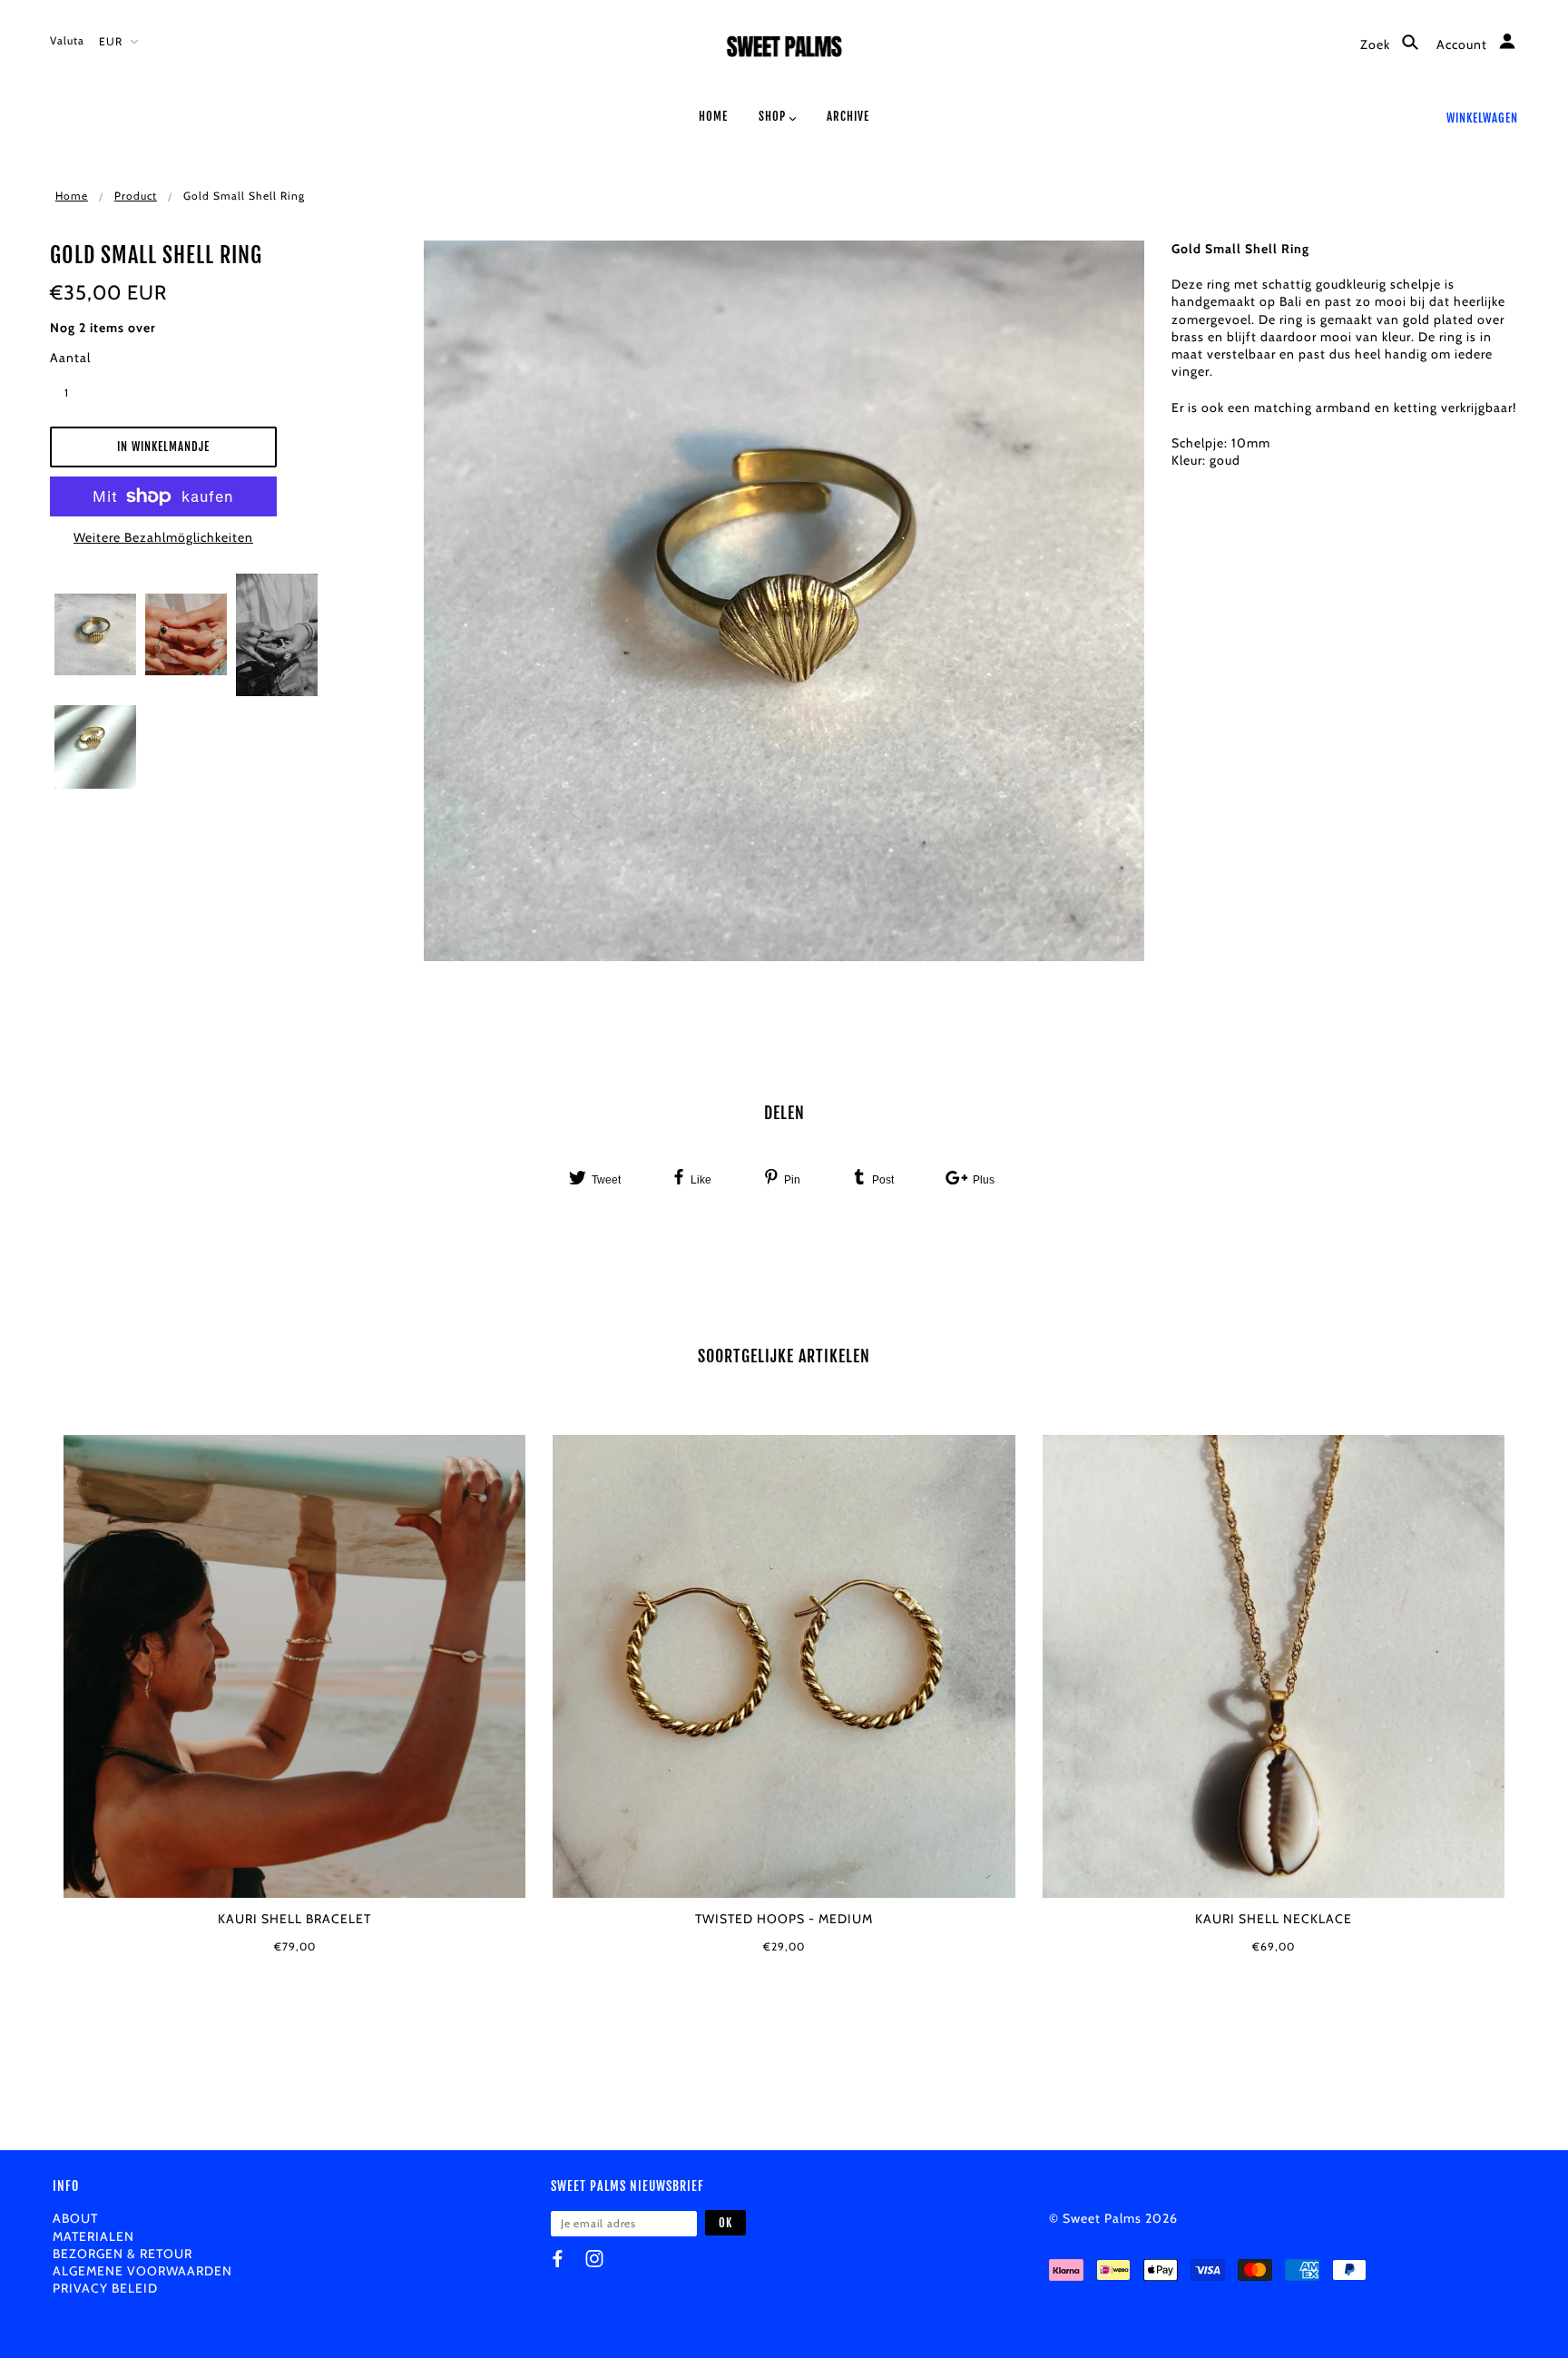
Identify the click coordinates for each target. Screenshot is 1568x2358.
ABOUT (75, 2218)
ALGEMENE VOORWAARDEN (142, 2271)
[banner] (784, 52)
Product (136, 196)
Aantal (70, 358)
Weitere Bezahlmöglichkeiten (163, 537)
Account (1464, 44)
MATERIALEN (93, 2236)
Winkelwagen (1482, 118)
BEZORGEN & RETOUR (122, 2254)
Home (72, 196)
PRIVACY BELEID (105, 2288)
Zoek (1377, 44)
